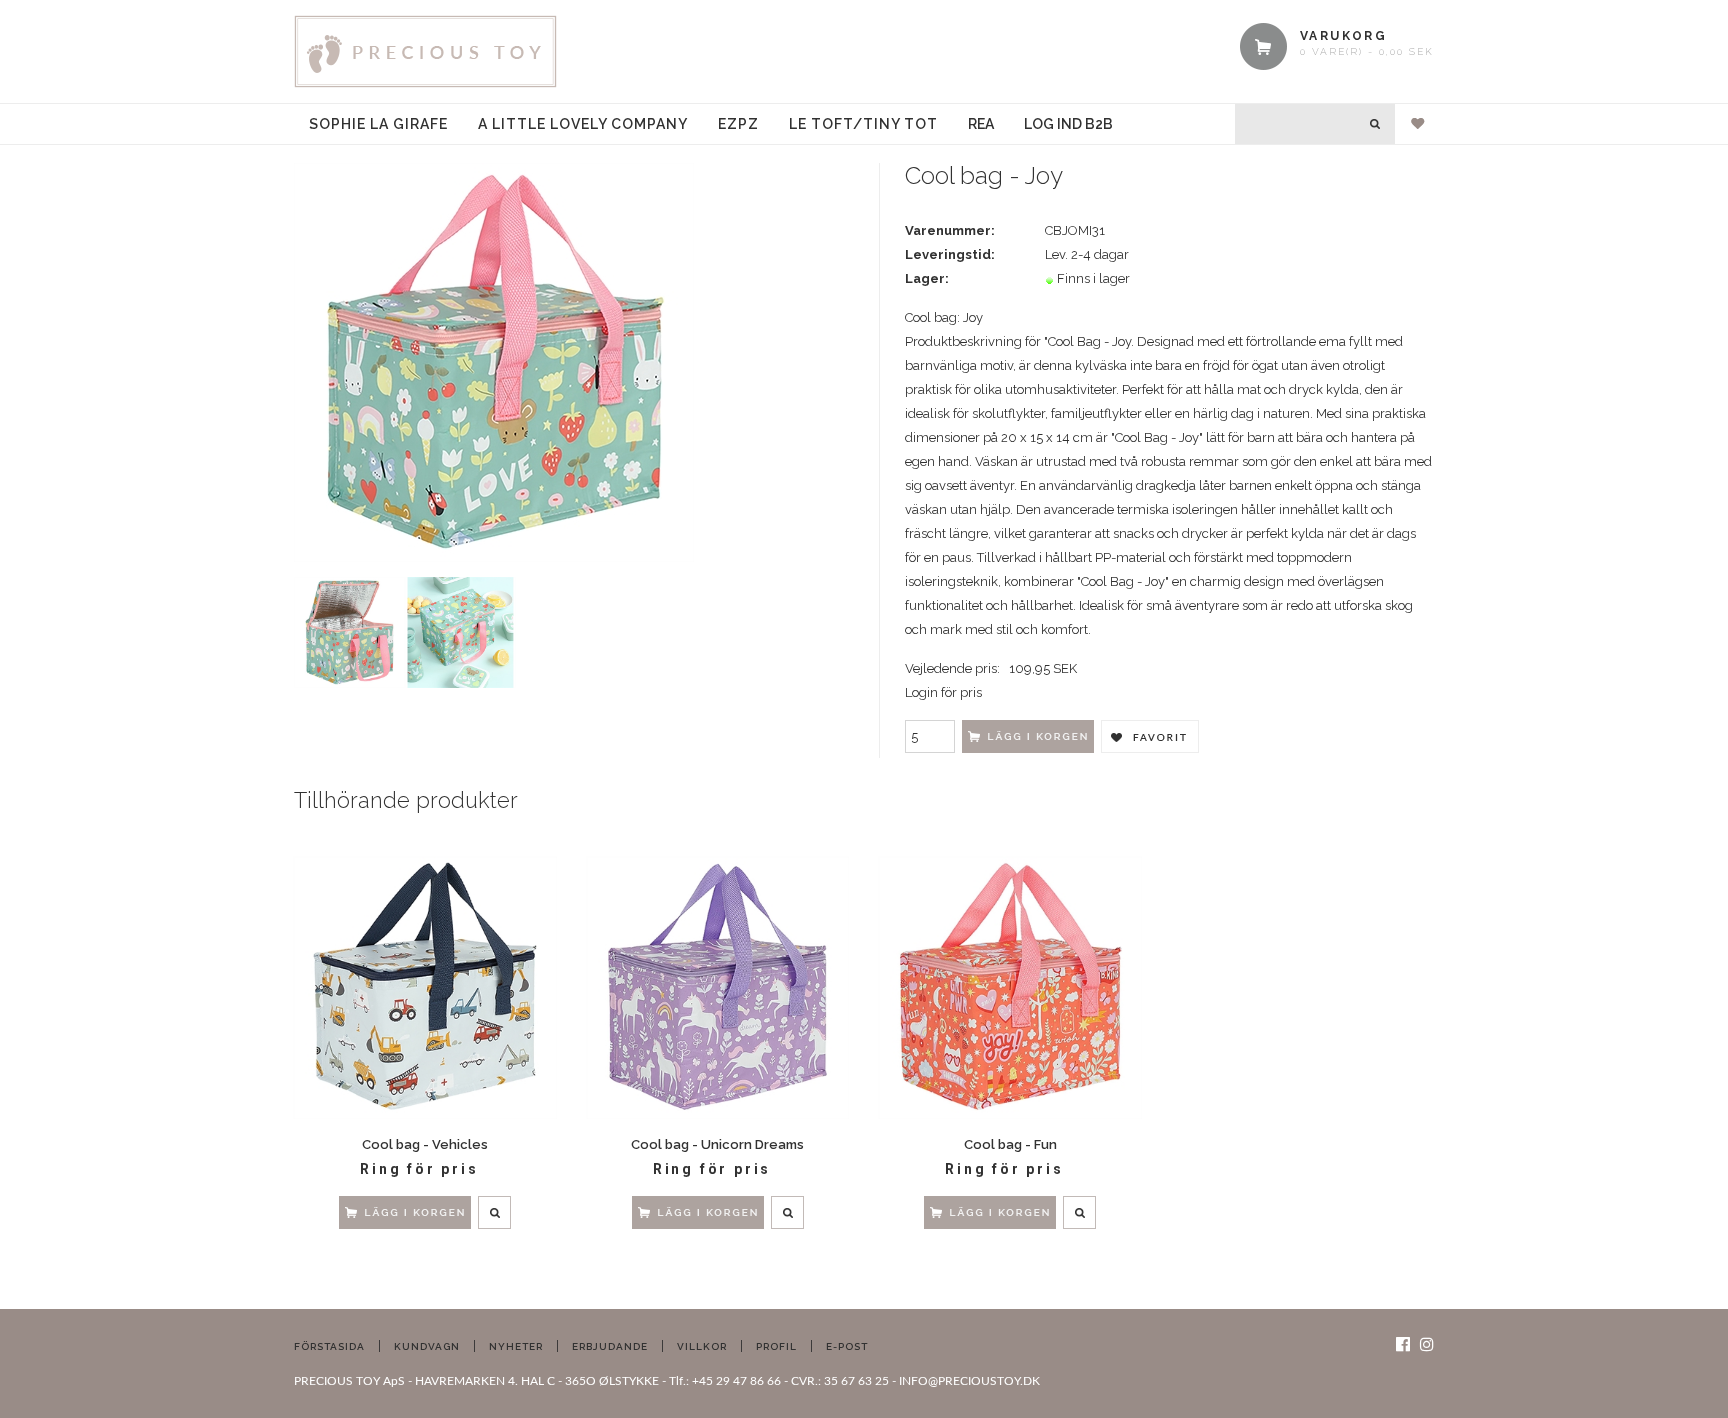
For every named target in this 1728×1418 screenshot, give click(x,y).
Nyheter (516, 1346)
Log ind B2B (1068, 124)
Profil (776, 1346)
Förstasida (329, 1346)
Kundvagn (427, 1346)
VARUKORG (1343, 36)
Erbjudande (610, 1346)
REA (981, 124)
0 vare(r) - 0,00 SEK (1367, 51)
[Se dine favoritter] (1410, 124)
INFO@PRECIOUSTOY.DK (969, 1381)
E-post (847, 1346)
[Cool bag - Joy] (494, 361)
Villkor (702, 1346)
